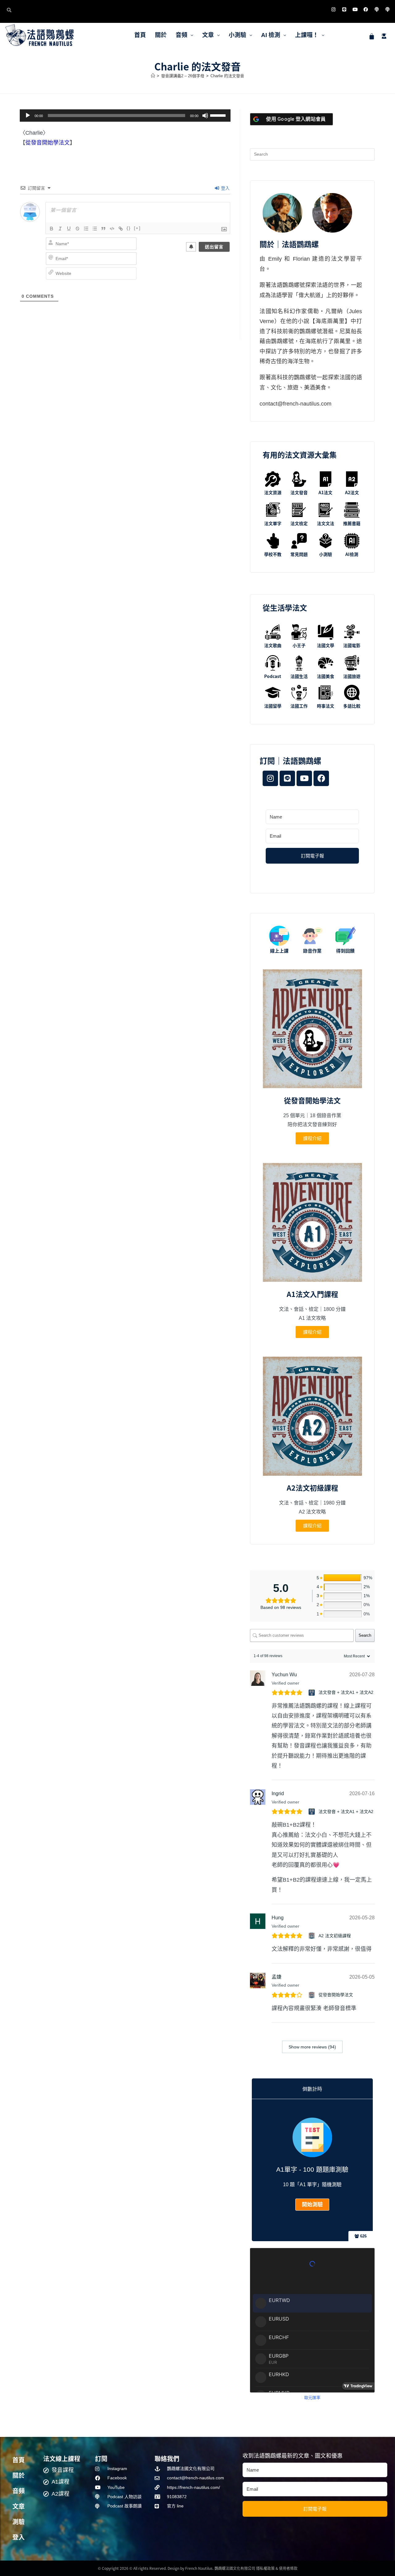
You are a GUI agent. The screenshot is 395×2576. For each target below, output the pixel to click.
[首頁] (153, 76)
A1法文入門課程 (312, 1294)
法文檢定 (299, 523)
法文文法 (326, 523)
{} (129, 228)
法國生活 (299, 676)
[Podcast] (376, 9)
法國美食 (326, 676)
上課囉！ (307, 35)
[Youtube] (355, 9)
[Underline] (69, 229)
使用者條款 (288, 2568)
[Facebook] (366, 9)
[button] (184, 35)
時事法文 (326, 706)
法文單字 (273, 523)
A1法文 (325, 492)
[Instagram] (333, 9)
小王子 (299, 645)
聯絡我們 (167, 2458)
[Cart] (372, 36)
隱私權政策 (265, 2568)
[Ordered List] (86, 229)
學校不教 (273, 554)
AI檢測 (352, 554)
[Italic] (60, 229)
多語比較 (352, 706)
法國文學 (326, 645)
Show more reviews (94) (312, 2047)
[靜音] (205, 116)
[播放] (28, 116)
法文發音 (299, 492)
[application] (125, 116)
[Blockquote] (103, 229)
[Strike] (77, 229)
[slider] (219, 115)
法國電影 (352, 645)
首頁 (140, 35)
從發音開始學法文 (48, 143)
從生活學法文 (285, 607)
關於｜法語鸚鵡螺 (289, 244)
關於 (161, 35)
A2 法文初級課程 (335, 1936)
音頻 (181, 35)
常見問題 (299, 554)
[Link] (121, 229)
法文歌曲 (273, 645)
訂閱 (101, 2458)
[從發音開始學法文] (312, 1995)
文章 (208, 35)
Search (365, 1635)
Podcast (273, 676)
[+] (137, 228)
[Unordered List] (95, 229)
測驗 (19, 2522)
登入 (225, 188)
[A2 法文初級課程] (312, 1936)
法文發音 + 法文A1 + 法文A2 (346, 1692)
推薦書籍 (352, 523)
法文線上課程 (62, 2458)
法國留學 (273, 706)
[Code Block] (112, 229)
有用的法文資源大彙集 (300, 455)
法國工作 (299, 706)
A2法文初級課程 (312, 1488)
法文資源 (273, 492)
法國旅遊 (352, 676)
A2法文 (352, 492)
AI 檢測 (271, 35)
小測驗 (237, 35)
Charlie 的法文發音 (227, 76)
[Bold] (52, 229)
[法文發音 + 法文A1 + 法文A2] (312, 1693)
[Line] (344, 9)
